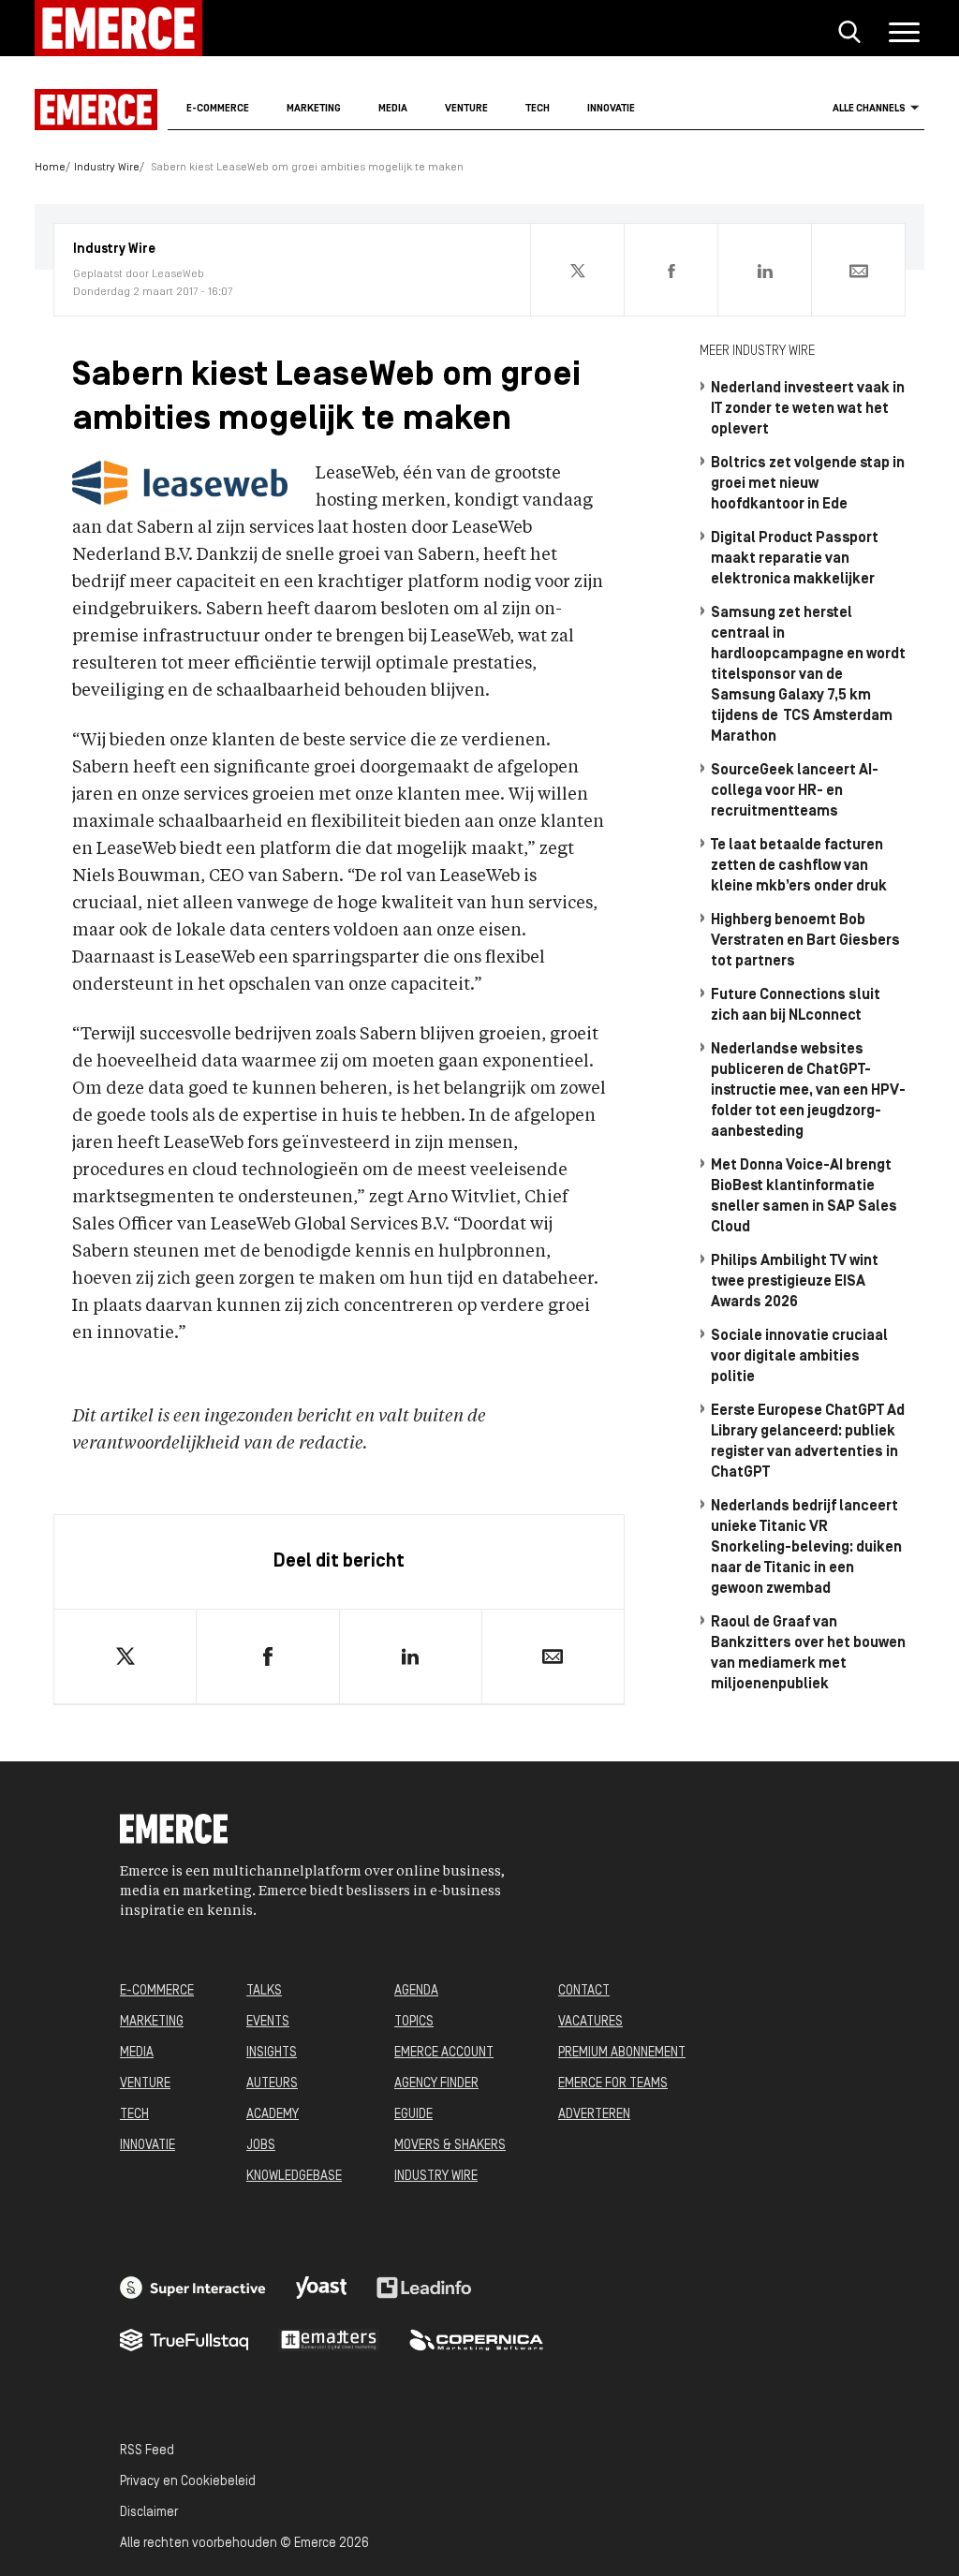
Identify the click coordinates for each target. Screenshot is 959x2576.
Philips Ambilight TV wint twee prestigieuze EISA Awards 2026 (795, 1282)
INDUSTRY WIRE (436, 2177)
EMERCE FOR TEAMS (613, 2084)
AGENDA (416, 1991)
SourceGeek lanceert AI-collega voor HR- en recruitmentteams (795, 791)
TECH (134, 2115)
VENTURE (145, 2084)
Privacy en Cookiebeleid (188, 2482)
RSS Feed (147, 2451)
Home (50, 168)
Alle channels (869, 109)
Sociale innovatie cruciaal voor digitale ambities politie (799, 1357)
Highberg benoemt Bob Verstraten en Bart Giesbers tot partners (805, 941)
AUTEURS (272, 2084)
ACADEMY (273, 2115)
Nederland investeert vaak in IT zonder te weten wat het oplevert (808, 409)
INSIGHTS (272, 2053)
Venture (466, 109)
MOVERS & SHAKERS (450, 2146)
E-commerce (218, 109)
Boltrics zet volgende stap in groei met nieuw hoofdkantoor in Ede (808, 484)
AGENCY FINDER (436, 2084)
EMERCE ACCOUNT (444, 2053)
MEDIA (137, 2053)
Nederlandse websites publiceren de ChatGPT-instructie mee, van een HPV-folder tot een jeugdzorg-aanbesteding (808, 1091)
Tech (538, 109)
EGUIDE (413, 2115)
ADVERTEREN (594, 2115)
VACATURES (590, 2022)
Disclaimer (149, 2513)
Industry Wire (107, 168)
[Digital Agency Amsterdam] (193, 2288)
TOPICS (414, 2022)
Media (393, 109)
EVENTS (268, 2022)
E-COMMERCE (157, 1991)
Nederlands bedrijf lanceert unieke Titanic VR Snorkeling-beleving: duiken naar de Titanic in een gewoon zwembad (806, 1548)
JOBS (261, 2146)
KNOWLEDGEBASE (294, 2177)
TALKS (264, 1991)
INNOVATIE (148, 2146)
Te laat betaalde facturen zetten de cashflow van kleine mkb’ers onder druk (799, 866)
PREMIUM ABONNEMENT (622, 2053)
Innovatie (611, 109)
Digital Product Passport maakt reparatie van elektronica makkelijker (795, 559)
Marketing (314, 109)
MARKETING (152, 2022)
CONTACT (584, 1991)
